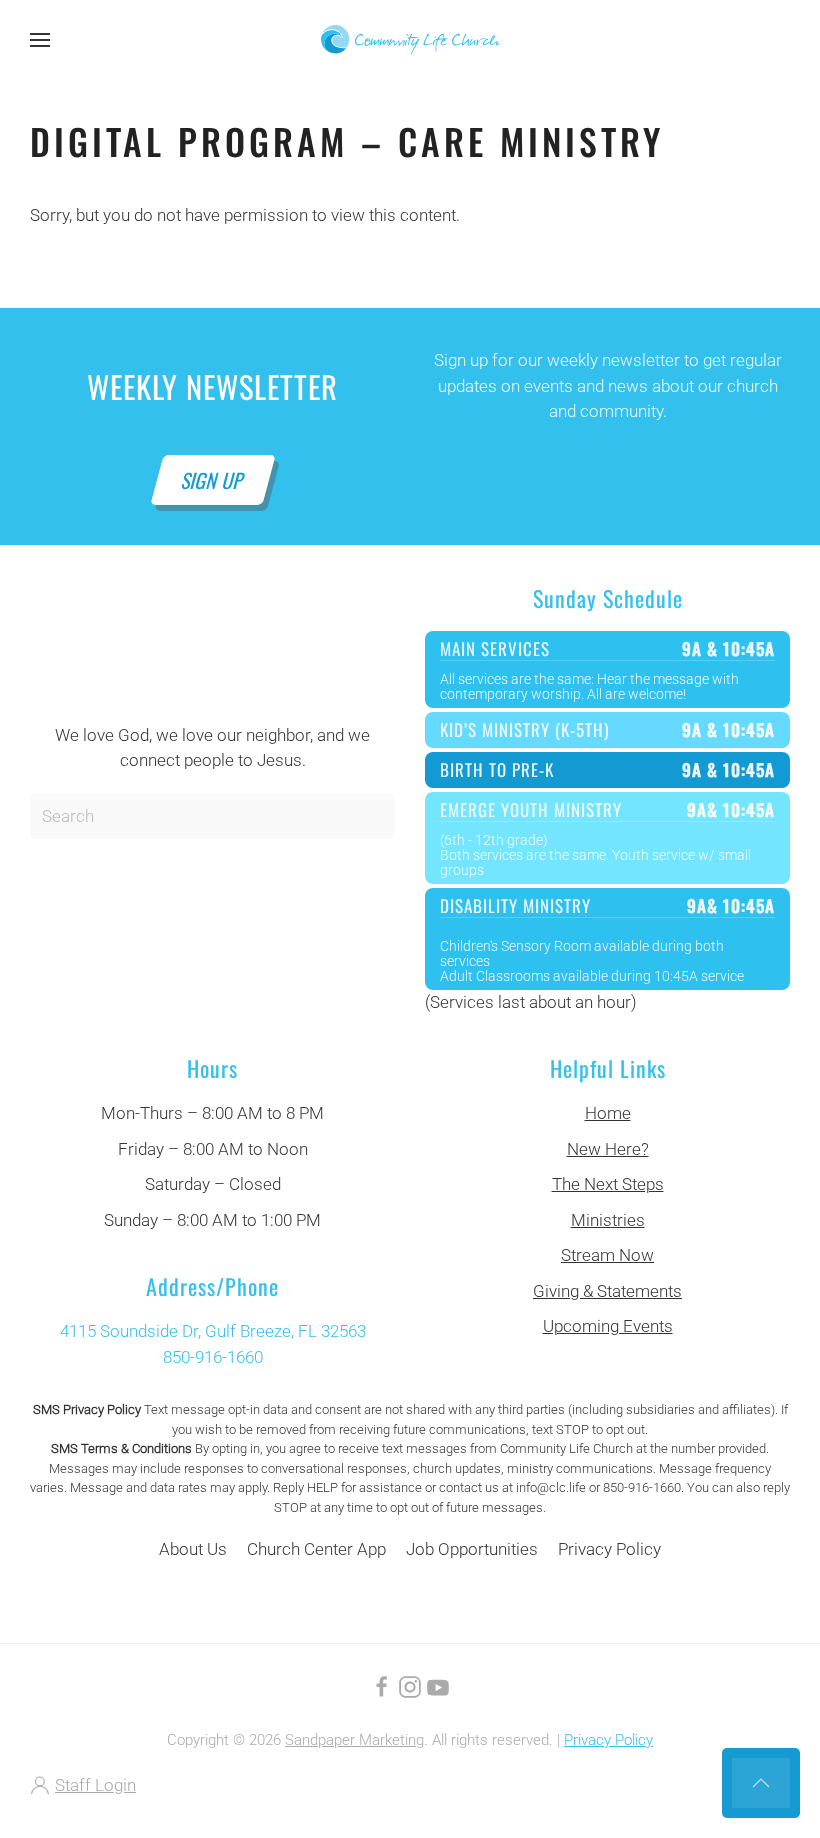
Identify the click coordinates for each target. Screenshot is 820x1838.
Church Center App (316, 1549)
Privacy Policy (609, 1549)
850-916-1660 (213, 1357)
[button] (40, 40)
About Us (193, 1549)
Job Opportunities (472, 1549)
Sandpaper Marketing (354, 1740)
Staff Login (95, 1785)
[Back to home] (410, 40)
